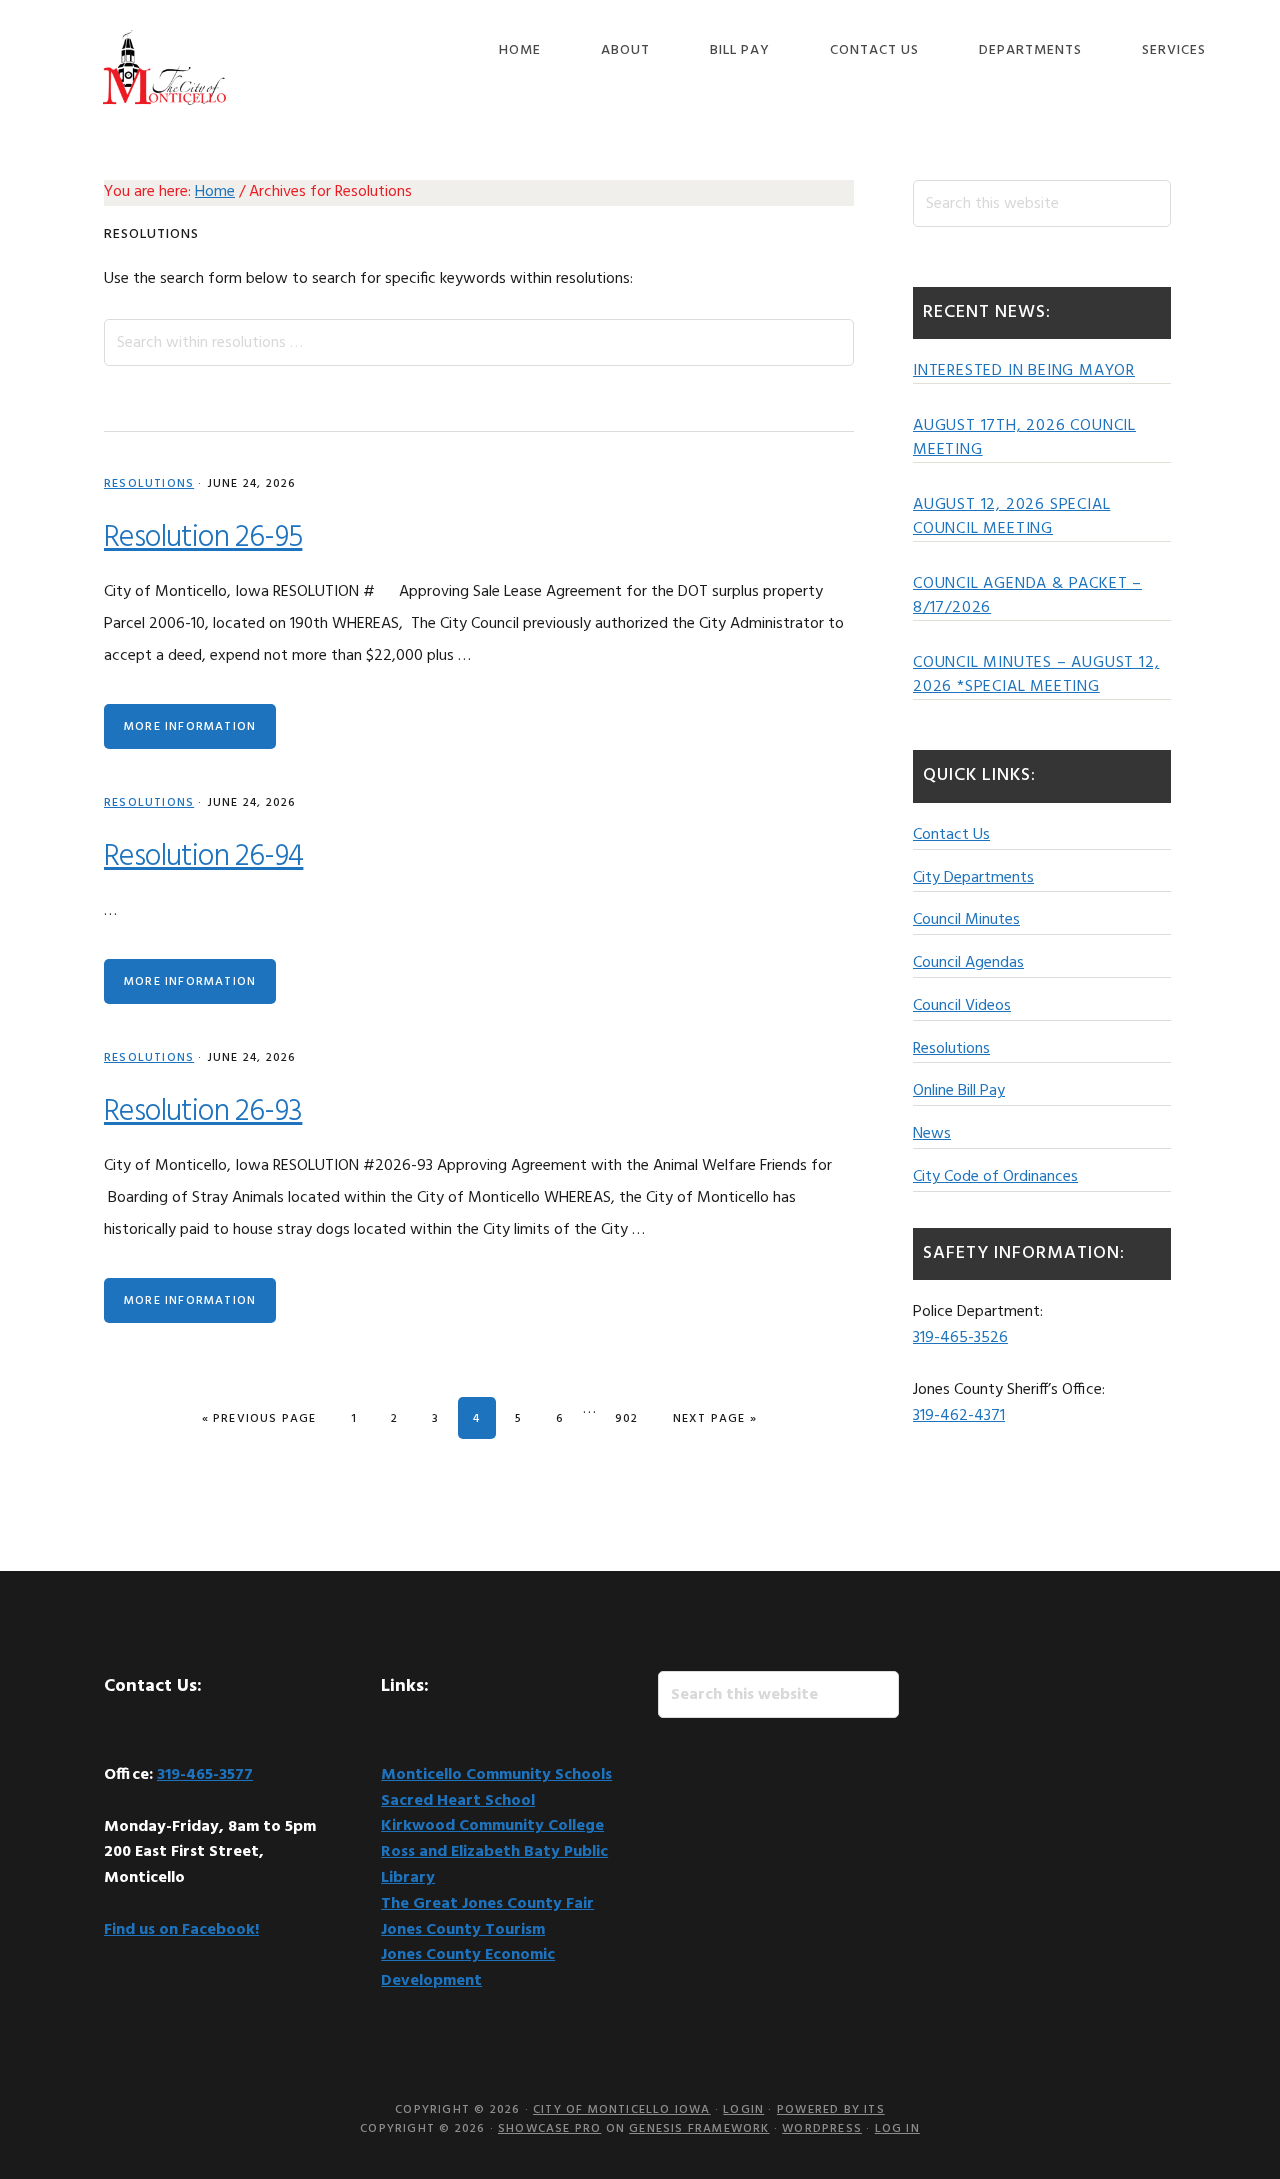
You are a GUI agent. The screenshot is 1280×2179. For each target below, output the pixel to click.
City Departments (973, 878)
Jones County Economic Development (468, 1968)
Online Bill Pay (959, 1091)
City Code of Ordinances (995, 1177)
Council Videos (962, 1006)
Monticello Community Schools (496, 1775)
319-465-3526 (960, 1338)
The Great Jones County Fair (487, 1904)
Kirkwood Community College (492, 1826)
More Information (190, 727)
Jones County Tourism (463, 1930)
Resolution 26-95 (203, 538)
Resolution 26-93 (203, 1112)
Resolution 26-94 (203, 857)
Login (743, 2110)
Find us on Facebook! (181, 1930)
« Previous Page (259, 1418)
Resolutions (149, 484)
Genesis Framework (699, 2129)
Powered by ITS (831, 2110)
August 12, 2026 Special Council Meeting (1011, 517)
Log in (897, 2129)
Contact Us (951, 835)
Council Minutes (966, 920)
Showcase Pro (549, 2129)
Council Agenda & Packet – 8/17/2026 (1027, 596)
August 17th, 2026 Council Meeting (1024, 438)
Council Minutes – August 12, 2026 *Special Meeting (1036, 675)
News (932, 1134)
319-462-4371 (959, 1416)
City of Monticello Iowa (164, 67)
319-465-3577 (205, 1775)
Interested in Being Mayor (1024, 371)
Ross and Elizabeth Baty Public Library (494, 1865)
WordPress (822, 2129)
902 (631, 1418)
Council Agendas (968, 963)
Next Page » (714, 1418)
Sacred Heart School (458, 1801)
